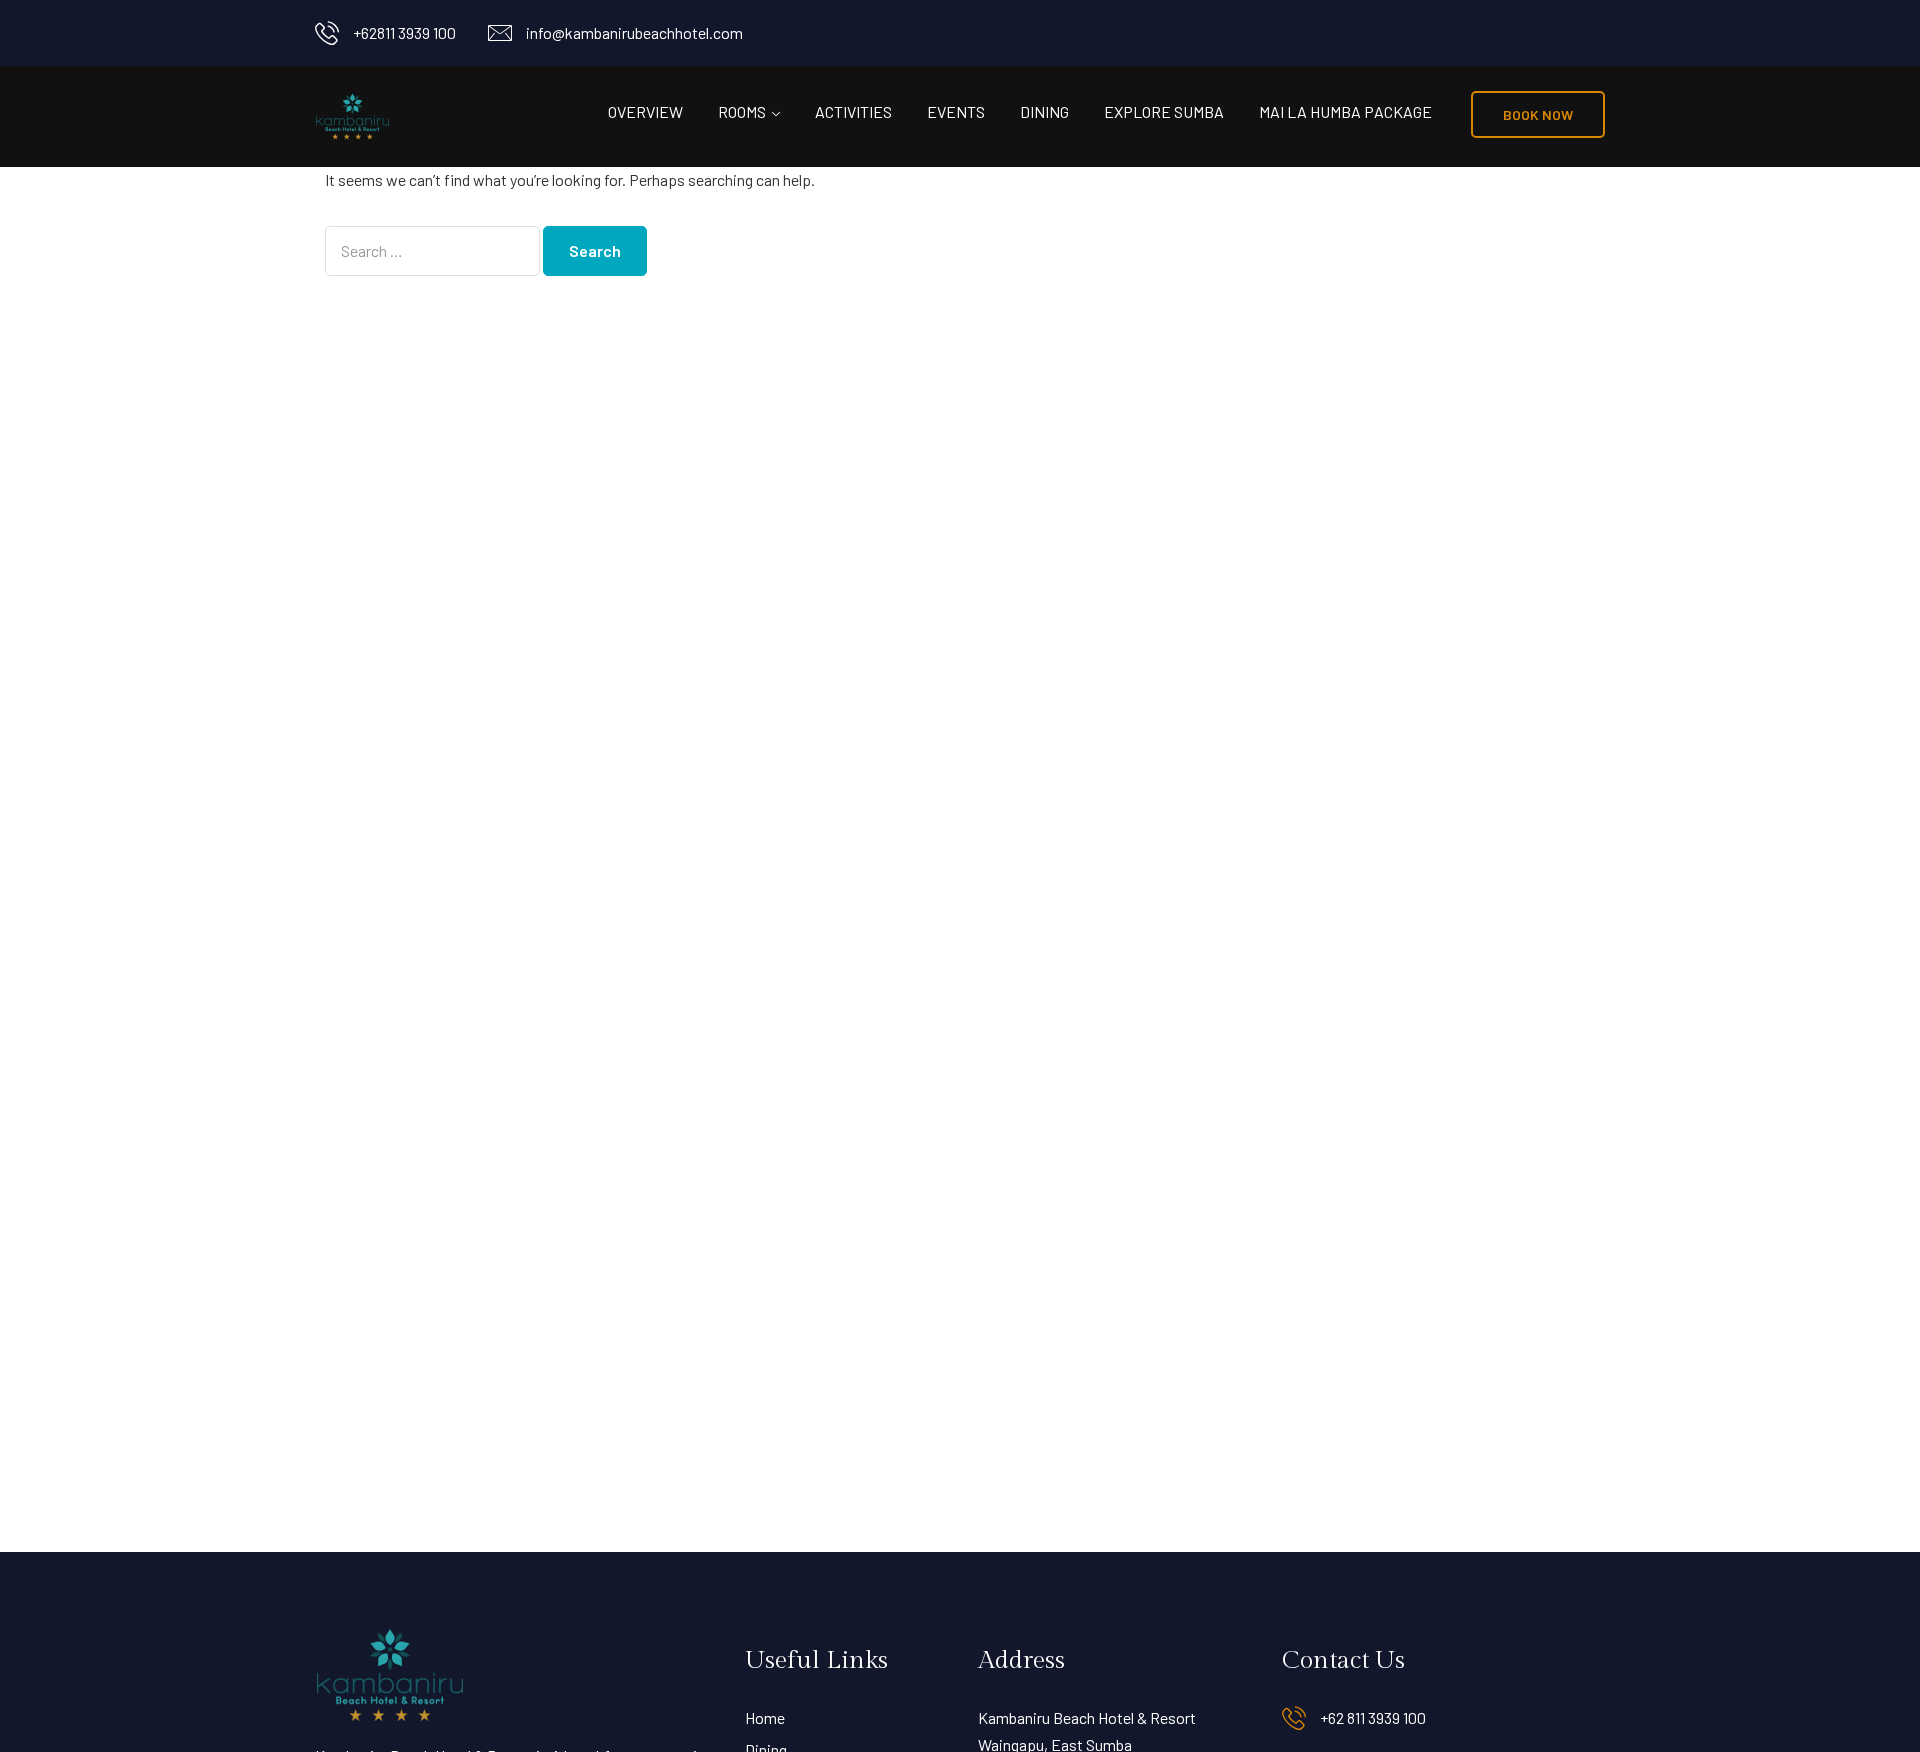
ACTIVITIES (853, 111)
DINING (1044, 111)
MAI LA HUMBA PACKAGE (1345, 111)
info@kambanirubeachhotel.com (634, 32)
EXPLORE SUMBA (1164, 111)
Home (765, 1717)
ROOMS (742, 111)
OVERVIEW (645, 111)
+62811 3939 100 (404, 32)
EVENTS (956, 111)
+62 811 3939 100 (1373, 1717)
